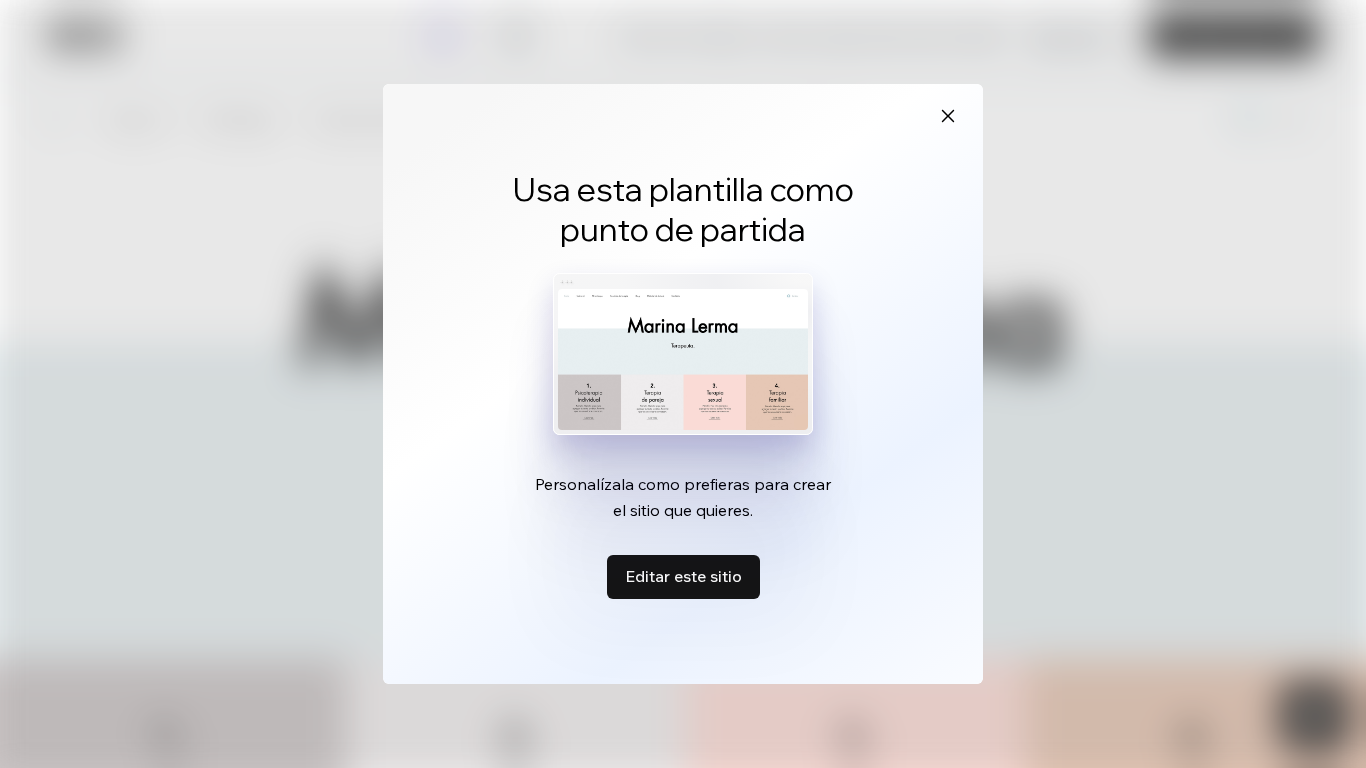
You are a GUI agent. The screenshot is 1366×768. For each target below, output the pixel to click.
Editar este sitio (683, 576)
